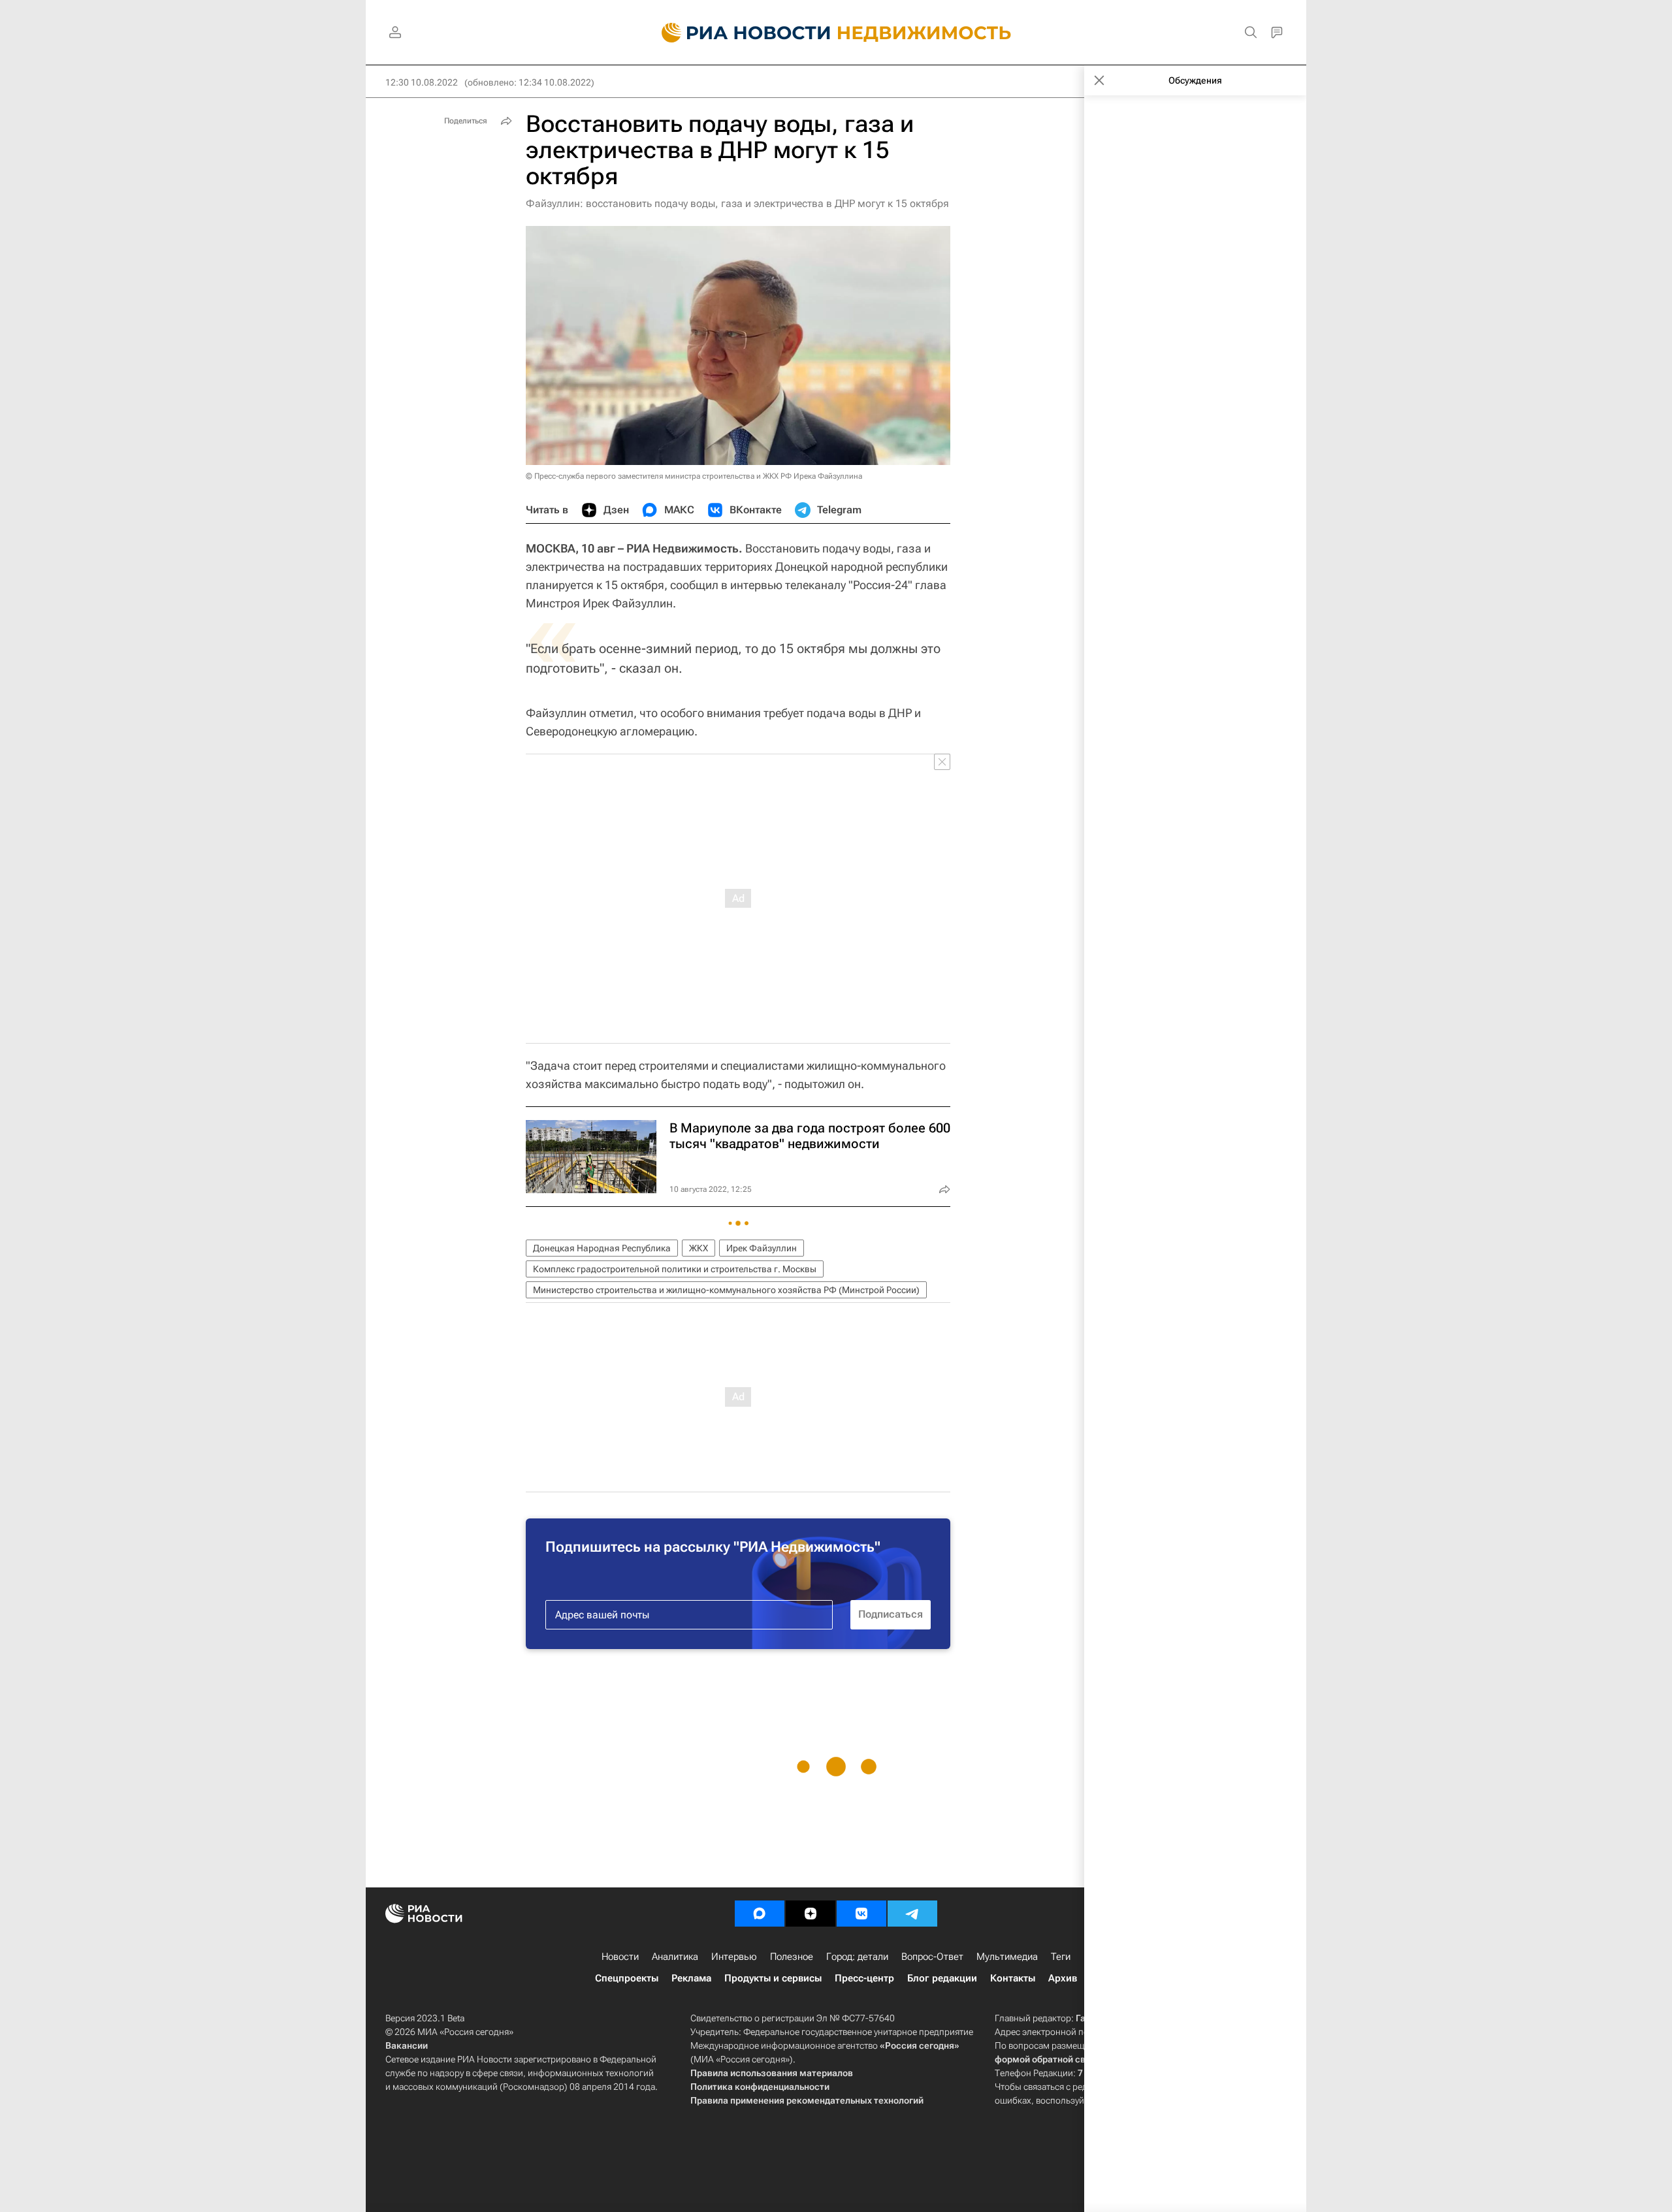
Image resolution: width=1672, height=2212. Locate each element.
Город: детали (857, 1957)
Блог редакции (942, 1978)
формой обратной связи (1048, 2059)
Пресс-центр (864, 1978)
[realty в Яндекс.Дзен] (811, 1914)
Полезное (792, 1957)
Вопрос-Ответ (932, 1957)
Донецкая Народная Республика (602, 1248)
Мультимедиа (1007, 1957)
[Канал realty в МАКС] (760, 1914)
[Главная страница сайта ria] (738, 33)
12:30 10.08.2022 (422, 82)
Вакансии (407, 2045)
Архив (1063, 1978)
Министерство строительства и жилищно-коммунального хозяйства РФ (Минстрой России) (726, 1290)
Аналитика (675, 1957)
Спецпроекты (627, 1978)
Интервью (734, 1957)
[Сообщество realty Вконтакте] (861, 1914)
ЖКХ (699, 1248)
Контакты (1013, 1978)
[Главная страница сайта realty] (836, 33)
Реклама (691, 1978)
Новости (620, 1957)
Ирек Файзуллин (762, 1248)
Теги (1061, 1957)
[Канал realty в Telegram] (912, 1914)
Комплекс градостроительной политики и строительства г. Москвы (675, 1269)
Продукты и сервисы (773, 1978)
